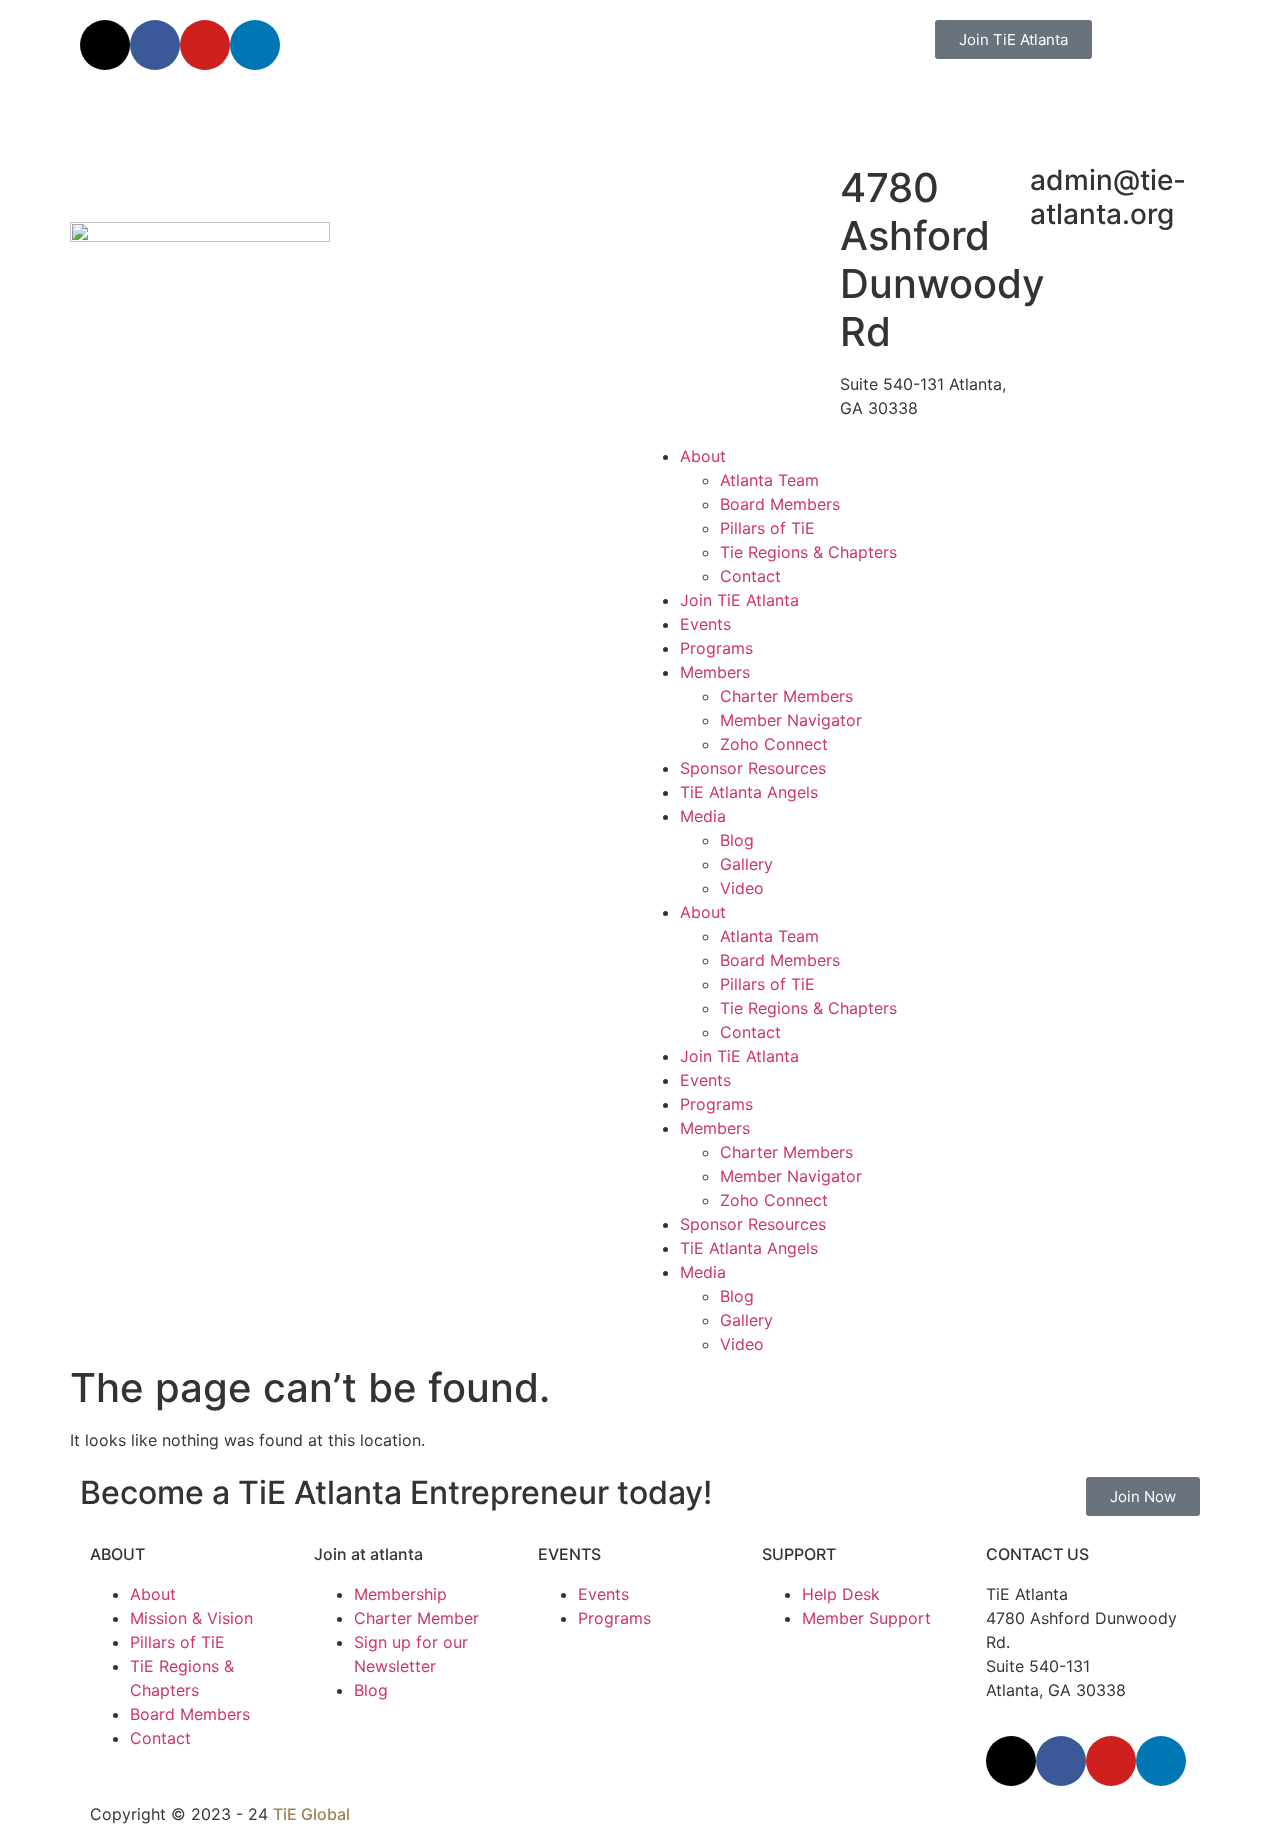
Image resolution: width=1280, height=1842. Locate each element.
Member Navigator (791, 720)
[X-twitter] (105, 45)
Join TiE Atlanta (739, 600)
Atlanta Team (769, 480)
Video (742, 888)
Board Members (780, 504)
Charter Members (786, 696)
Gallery (746, 864)
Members (715, 672)
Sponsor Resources (753, 768)
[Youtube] (205, 45)
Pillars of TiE (767, 528)
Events (705, 624)
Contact (750, 576)
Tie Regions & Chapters (808, 552)
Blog (737, 840)
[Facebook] (155, 45)
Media (703, 816)
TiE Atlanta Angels (749, 792)
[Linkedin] (255, 45)
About (703, 456)
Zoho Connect (774, 744)
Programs (716, 648)
